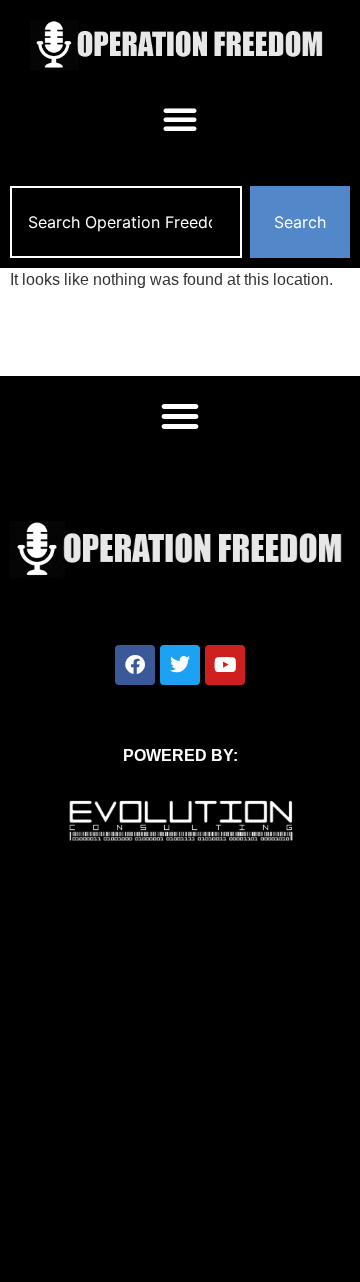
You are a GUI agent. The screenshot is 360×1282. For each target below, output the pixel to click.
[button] (180, 119)
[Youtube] (225, 665)
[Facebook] (135, 665)
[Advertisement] (180, 1092)
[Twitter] (180, 665)
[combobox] (126, 222)
